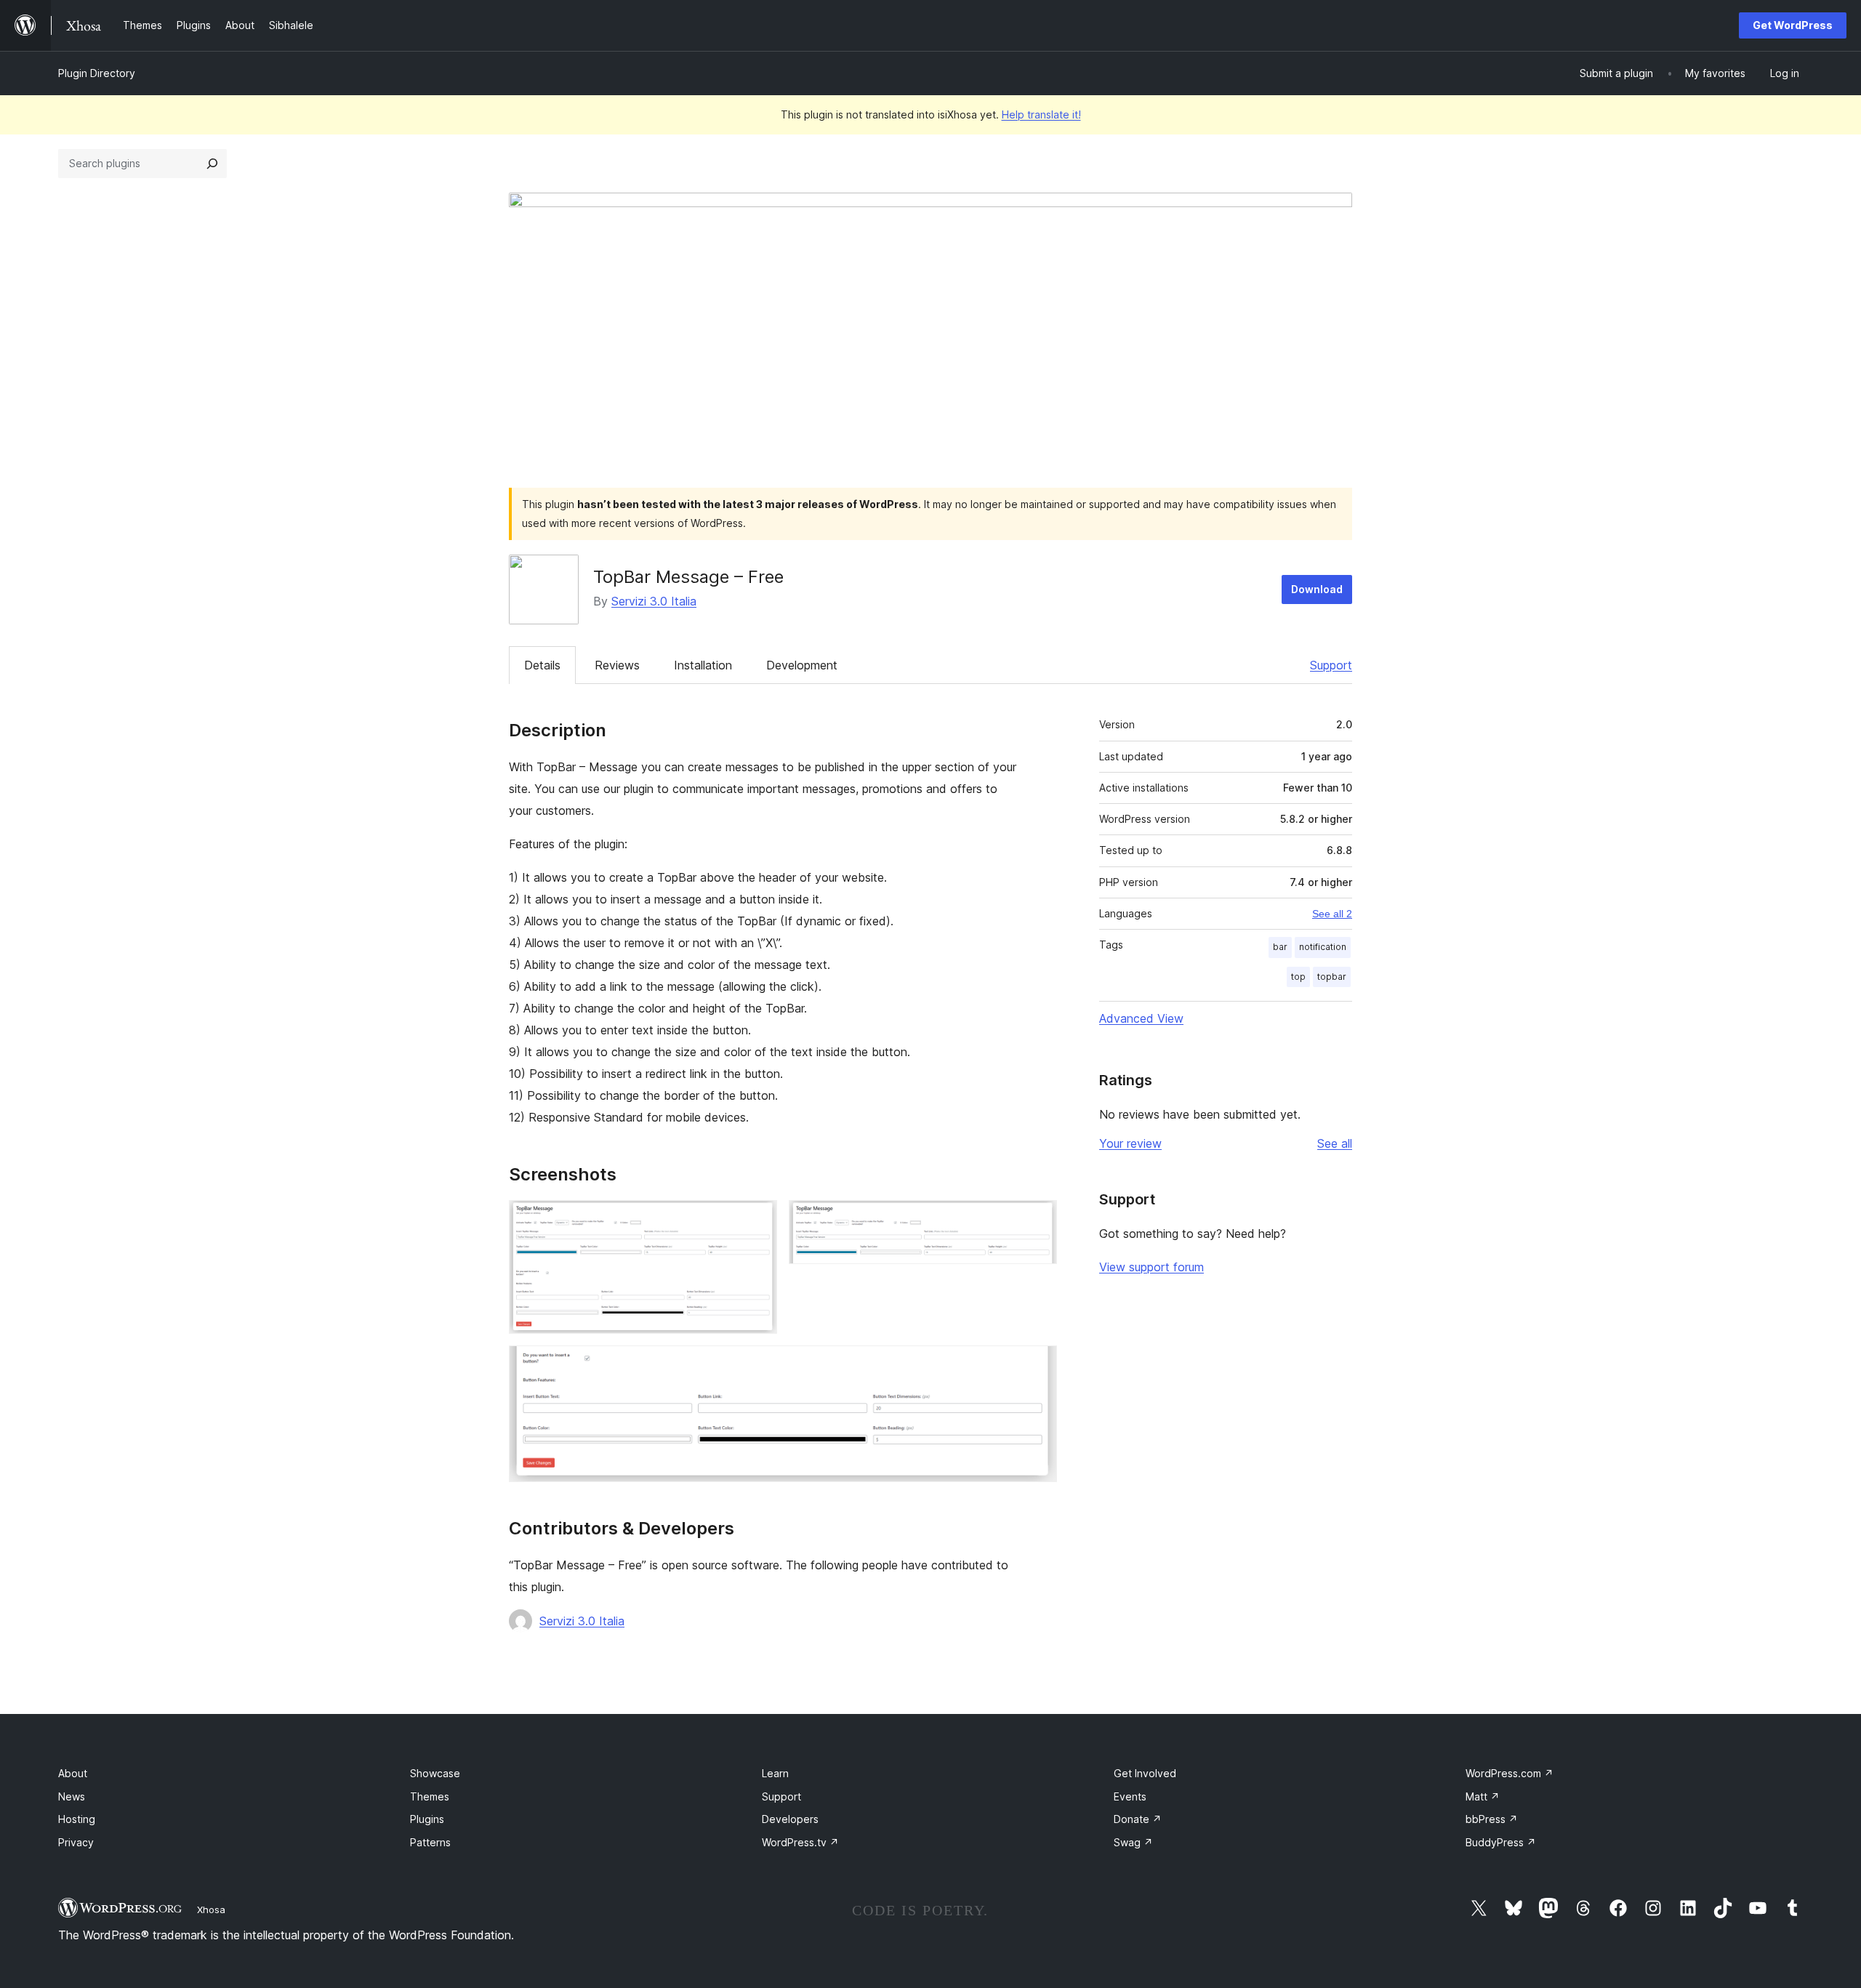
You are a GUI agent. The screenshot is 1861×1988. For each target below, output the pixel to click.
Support (1331, 665)
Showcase (435, 1773)
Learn (775, 1773)
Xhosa (211, 1909)
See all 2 (1332, 914)
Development (802, 665)
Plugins (427, 1819)
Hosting (77, 1819)
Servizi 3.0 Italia (654, 601)
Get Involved (1145, 1773)
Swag (1133, 1842)
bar (1280, 947)
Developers (790, 1819)
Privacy (76, 1842)
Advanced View (1141, 1018)
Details (542, 665)
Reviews (617, 665)
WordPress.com (1510, 1773)
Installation (703, 665)
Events (1130, 1796)
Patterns (430, 1842)
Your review (1130, 1143)
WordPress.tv (800, 1842)
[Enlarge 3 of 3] (1037, 1365)
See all (1335, 1143)
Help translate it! (1041, 114)
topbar (1332, 977)
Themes (430, 1796)
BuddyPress (1501, 1842)
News (72, 1796)
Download (1317, 589)
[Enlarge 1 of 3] (757, 1220)
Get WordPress (1793, 25)
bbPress (1492, 1819)
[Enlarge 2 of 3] (1037, 1220)
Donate (1138, 1819)
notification (1323, 947)
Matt (1483, 1796)
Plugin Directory (97, 73)
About (73, 1773)
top (1298, 977)
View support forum (1151, 1267)
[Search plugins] (212, 164)
